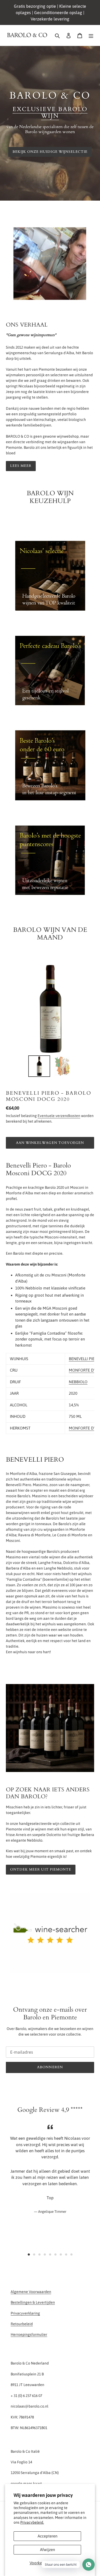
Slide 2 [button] (34, 2254)
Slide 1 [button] (29, 2254)
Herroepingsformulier (29, 2334)
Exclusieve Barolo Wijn (50, 113)
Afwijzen (47, 2550)
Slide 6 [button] (55, 2254)
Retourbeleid (22, 2324)
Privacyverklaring (25, 2313)
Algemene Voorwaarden (31, 2292)
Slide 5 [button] (50, 2254)
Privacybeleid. (32, 2522)
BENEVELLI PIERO (84, 1359)
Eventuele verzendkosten (59, 1116)
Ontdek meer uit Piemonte (41, 1869)
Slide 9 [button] (71, 2254)
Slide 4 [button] (45, 2254)
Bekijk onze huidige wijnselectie (50, 152)
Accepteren (47, 2536)
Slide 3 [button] (39, 2254)
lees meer (21, 466)
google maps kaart (26, 2484)
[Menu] (91, 35)
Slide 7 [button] (61, 2254)
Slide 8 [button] (66, 2254)
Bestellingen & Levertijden (33, 2302)
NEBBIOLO (78, 1382)
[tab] (29, 2254)
